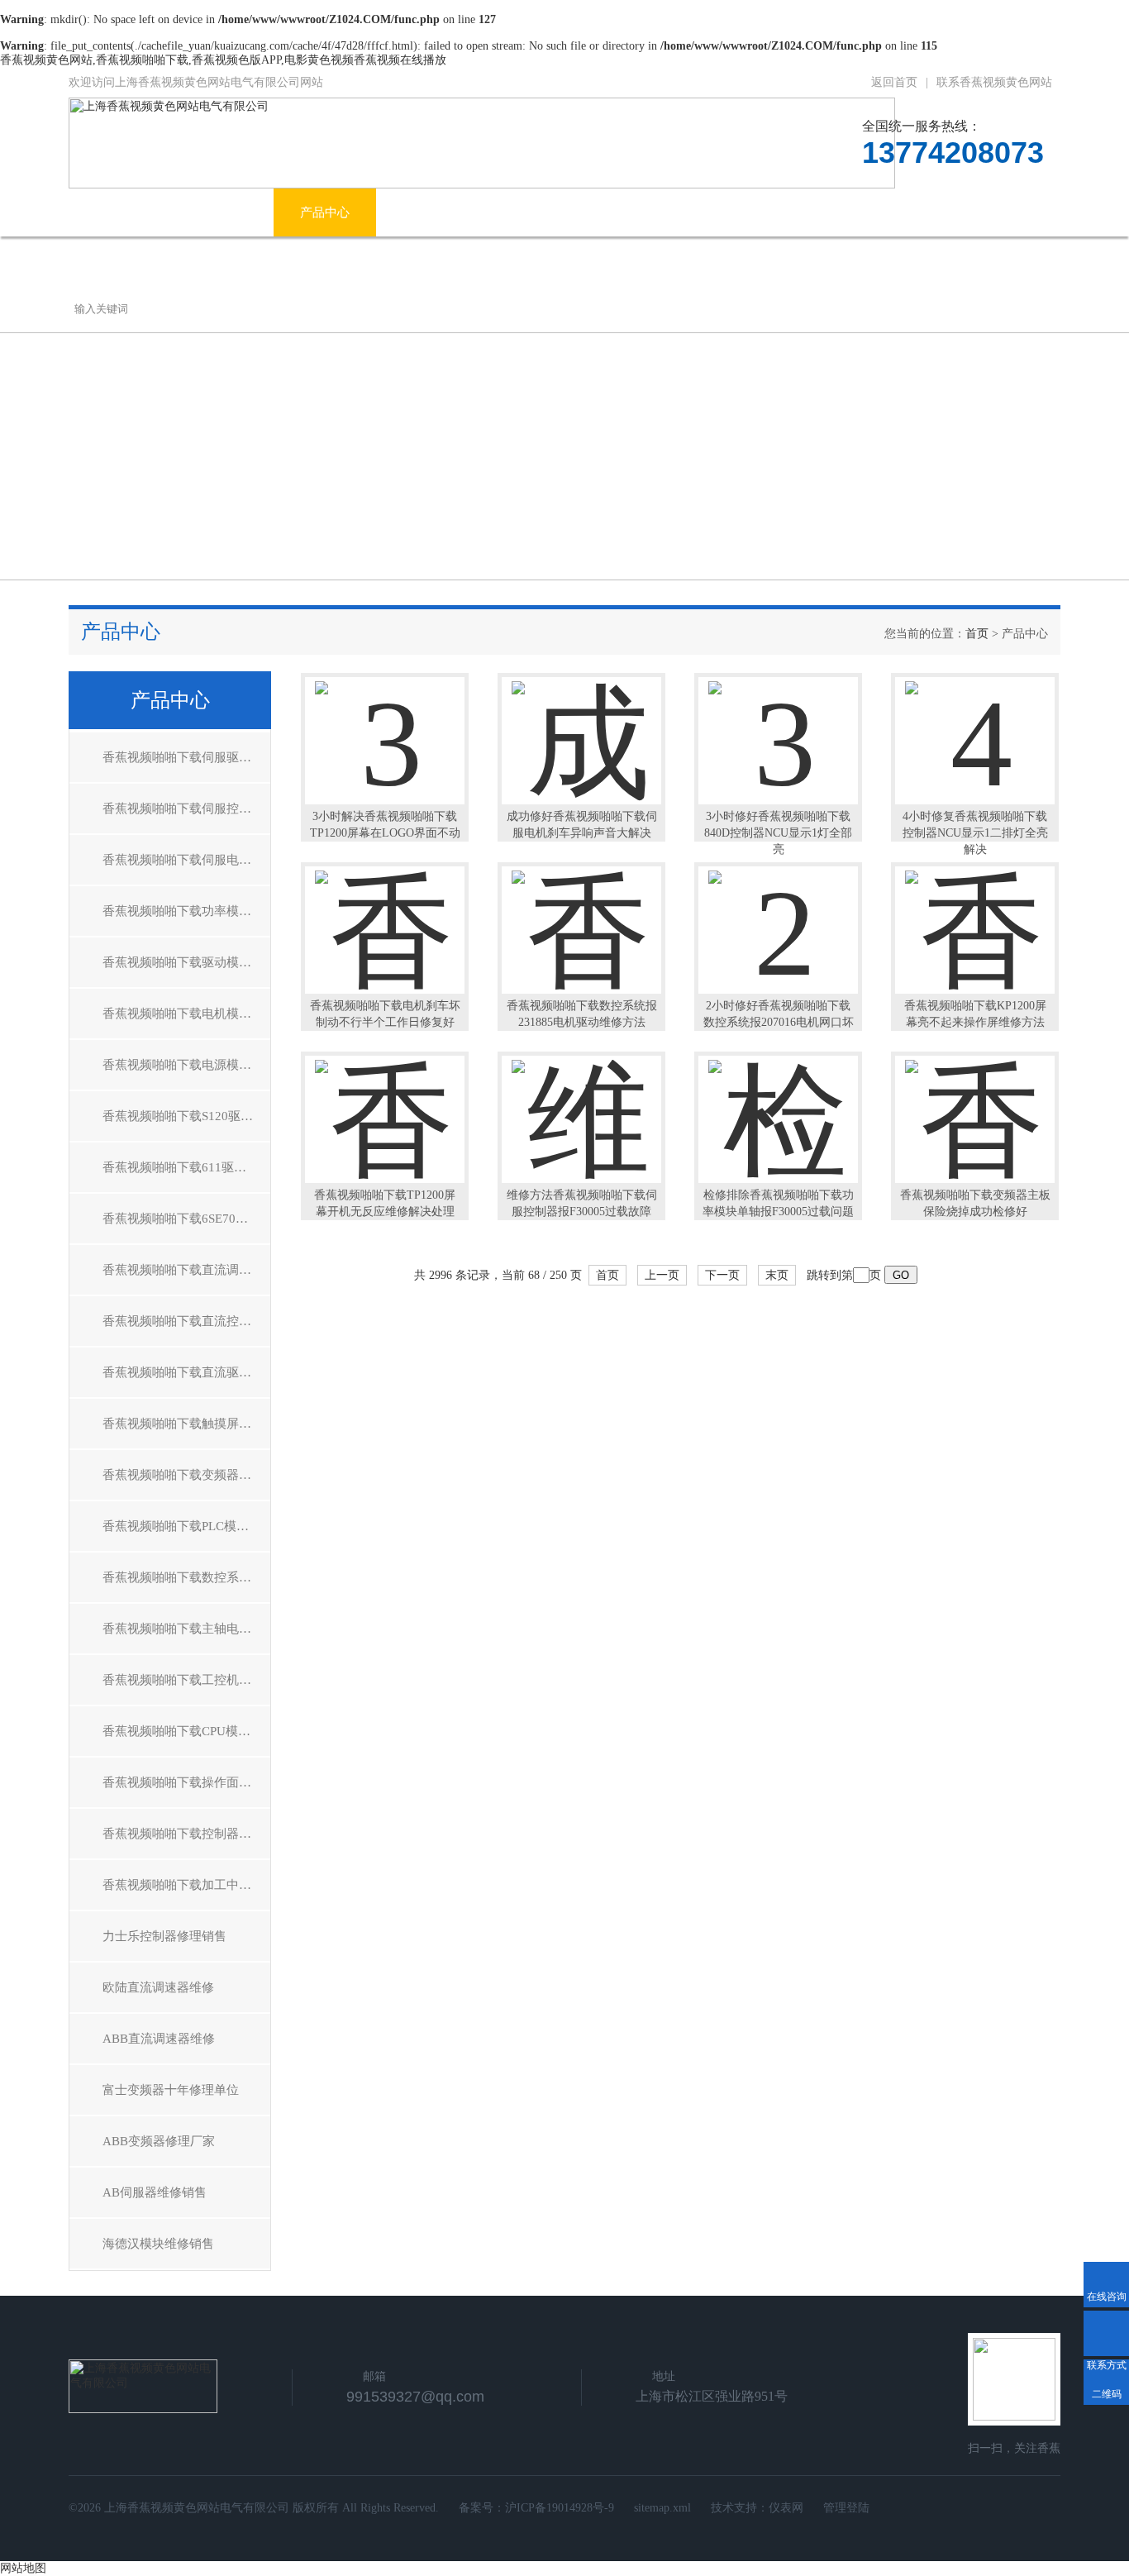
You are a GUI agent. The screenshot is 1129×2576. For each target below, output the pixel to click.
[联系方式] (1106, 2333)
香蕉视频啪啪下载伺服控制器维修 (186, 809)
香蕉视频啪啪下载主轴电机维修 (186, 1629)
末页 (777, 1275)
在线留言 (931, 212)
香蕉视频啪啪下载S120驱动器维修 (186, 1116)
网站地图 (23, 2568)
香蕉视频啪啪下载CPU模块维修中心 (186, 1731)
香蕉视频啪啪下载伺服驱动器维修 (186, 757)
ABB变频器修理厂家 (159, 2141)
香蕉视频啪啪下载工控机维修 (183, 1680)
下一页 (722, 1275)
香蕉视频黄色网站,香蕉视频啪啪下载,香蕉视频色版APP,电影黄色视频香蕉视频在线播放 (223, 60)
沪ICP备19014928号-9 (560, 2508)
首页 (977, 634)
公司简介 (222, 212)
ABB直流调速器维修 (159, 2039)
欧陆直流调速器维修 (158, 1987)
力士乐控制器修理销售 (164, 1936)
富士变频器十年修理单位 (171, 2090)
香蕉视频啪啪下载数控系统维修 (186, 1577)
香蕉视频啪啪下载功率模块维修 (186, 911)
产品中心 (325, 212)
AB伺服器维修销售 (155, 2192)
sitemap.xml (662, 2508)
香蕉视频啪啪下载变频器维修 (183, 1475)
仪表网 (786, 2508)
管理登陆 (846, 2508)
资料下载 (828, 212)
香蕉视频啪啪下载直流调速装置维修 (186, 1270)
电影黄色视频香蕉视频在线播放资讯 (502, 212)
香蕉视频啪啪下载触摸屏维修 (183, 1424)
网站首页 (120, 212)
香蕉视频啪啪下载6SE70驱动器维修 (186, 1219)
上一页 (662, 1275)
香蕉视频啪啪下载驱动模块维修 (186, 962)
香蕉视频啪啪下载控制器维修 (183, 1834)
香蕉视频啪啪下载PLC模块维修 (186, 1526)
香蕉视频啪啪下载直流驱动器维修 (186, 1372)
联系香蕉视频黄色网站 (994, 82)
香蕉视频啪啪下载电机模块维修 (186, 1014)
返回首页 (894, 82)
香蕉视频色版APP (702, 212)
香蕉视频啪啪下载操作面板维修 (186, 1782)
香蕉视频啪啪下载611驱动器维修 (186, 1167)
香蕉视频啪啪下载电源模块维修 (186, 1065)
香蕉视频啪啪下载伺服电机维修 (186, 860)
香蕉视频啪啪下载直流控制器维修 (186, 1321)
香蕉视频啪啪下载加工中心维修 (186, 1885)
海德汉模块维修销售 (158, 2244)
